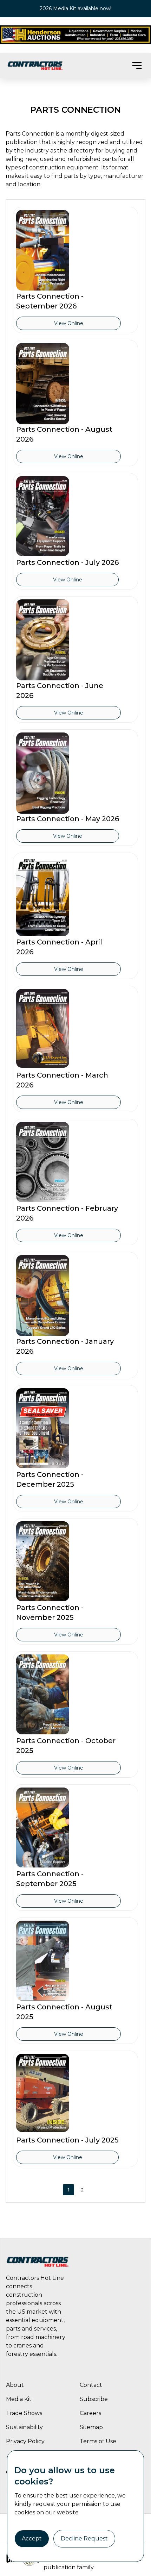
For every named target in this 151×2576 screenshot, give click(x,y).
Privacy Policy (25, 2441)
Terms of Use (98, 2441)
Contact (91, 2385)
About (15, 2385)
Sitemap (91, 2427)
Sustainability (24, 2427)
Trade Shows (24, 2413)
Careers (90, 2413)
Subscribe (94, 2399)
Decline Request (84, 2538)
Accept (32, 2538)
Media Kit (19, 2399)
